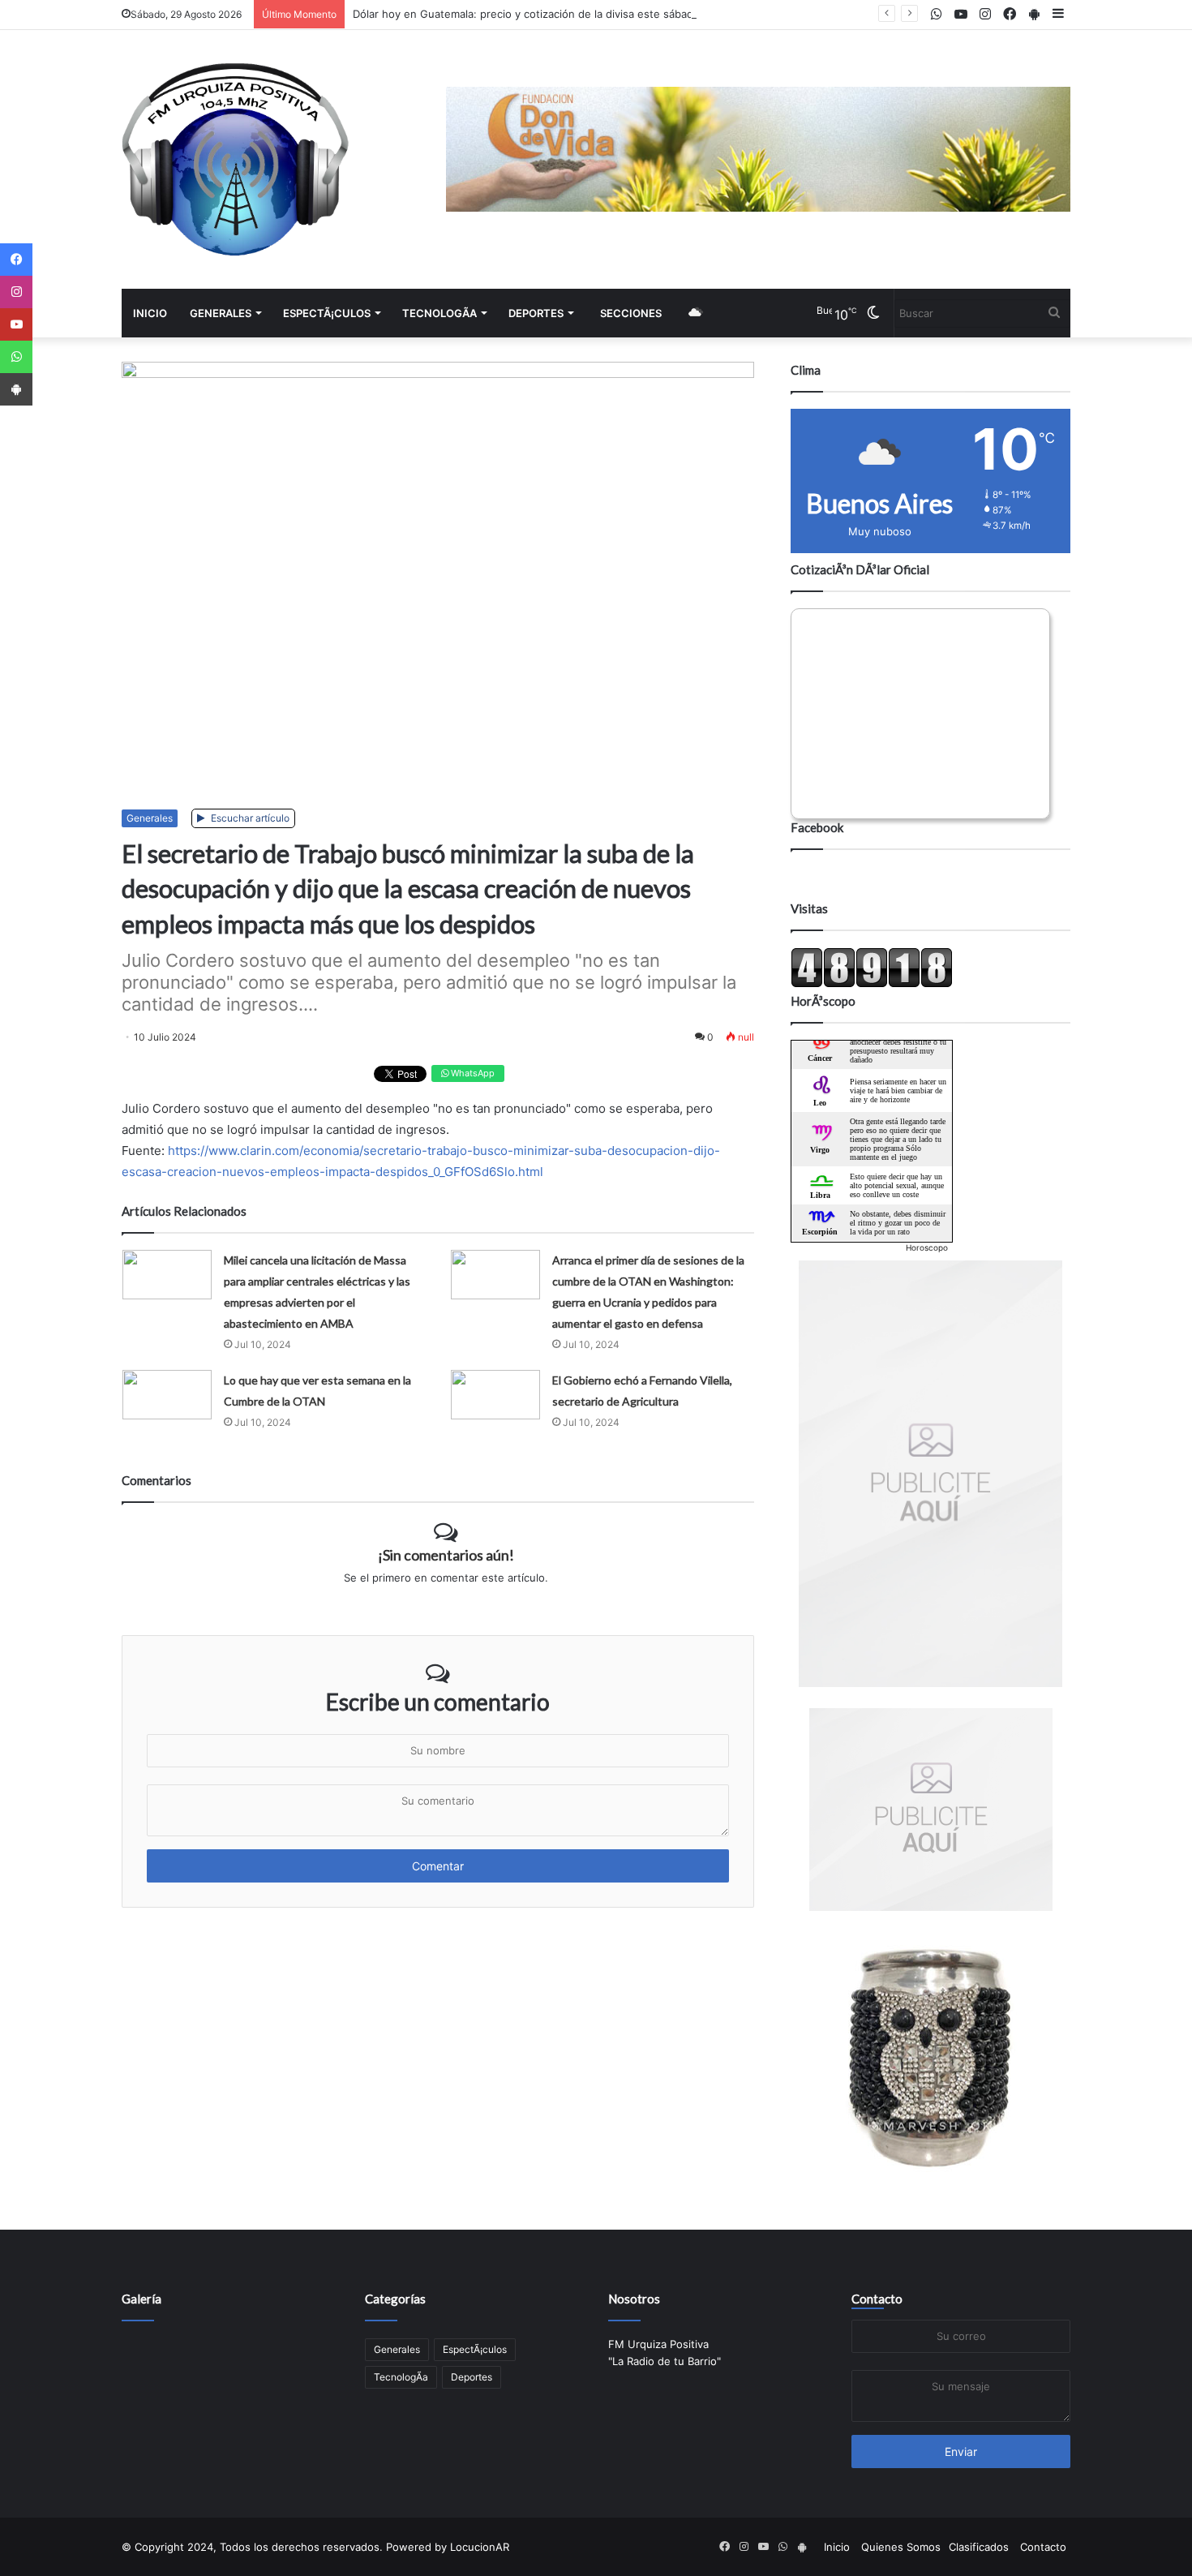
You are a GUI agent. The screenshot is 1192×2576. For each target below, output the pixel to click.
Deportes (536, 313)
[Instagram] (16, 292)
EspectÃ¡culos (327, 313)
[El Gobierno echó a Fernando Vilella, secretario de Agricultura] (495, 1395)
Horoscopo (927, 1247)
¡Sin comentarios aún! (446, 1555)
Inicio (150, 313)
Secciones (631, 313)
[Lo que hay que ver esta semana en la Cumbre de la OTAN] (167, 1395)
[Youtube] (16, 324)
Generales (221, 313)
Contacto (877, 2299)
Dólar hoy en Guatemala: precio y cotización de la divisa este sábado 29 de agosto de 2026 (584, 14)
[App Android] (16, 389)
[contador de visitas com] (872, 984)
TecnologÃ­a (439, 313)
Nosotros (634, 2299)
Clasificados (979, 2547)
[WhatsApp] (16, 357)
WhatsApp (472, 1073)
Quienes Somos (901, 2547)
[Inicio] (235, 159)
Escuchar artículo (249, 818)
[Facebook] (16, 260)
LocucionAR (480, 2547)
